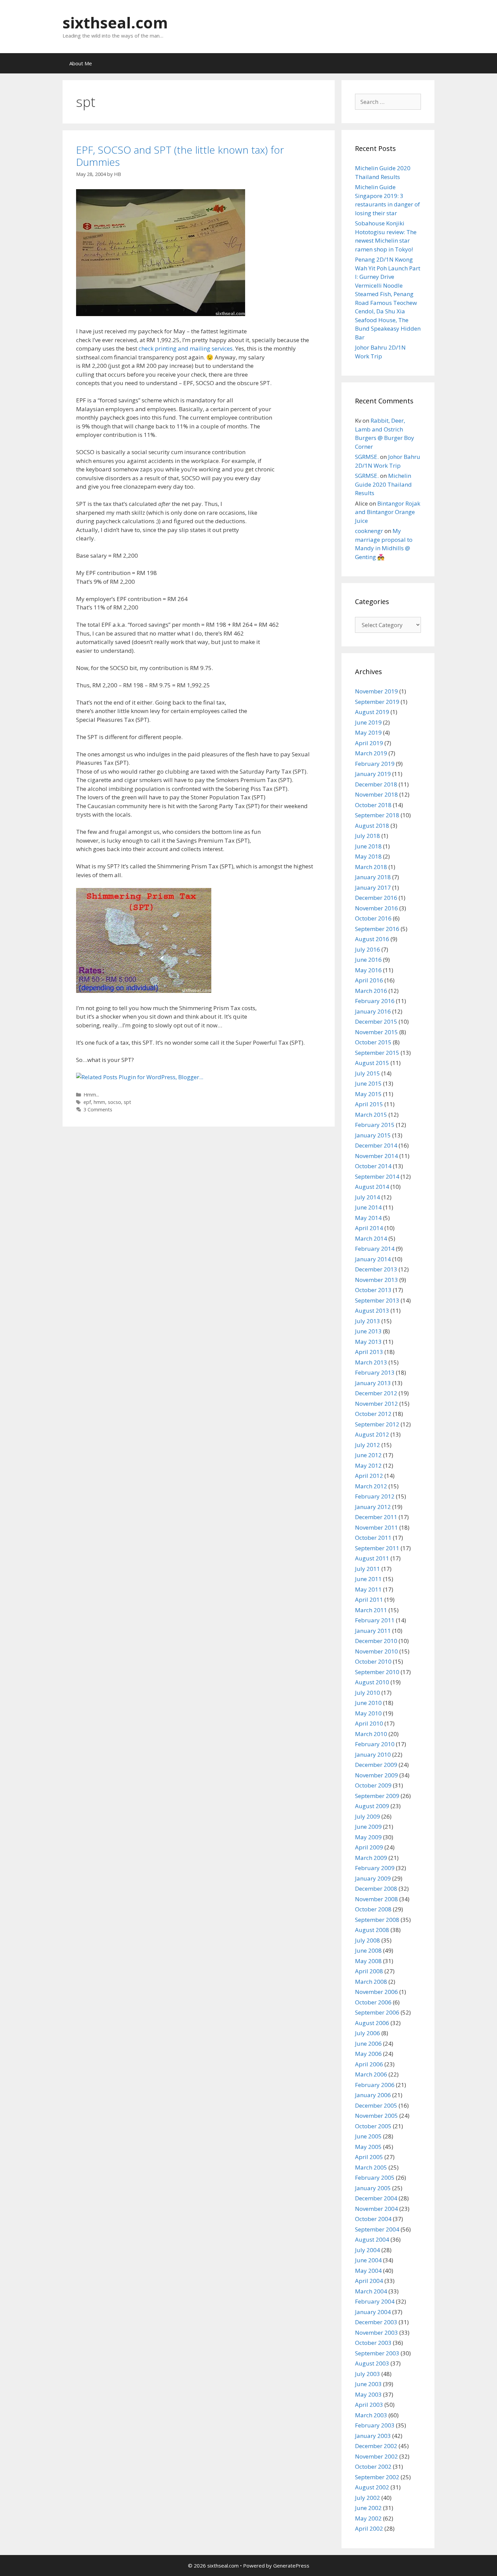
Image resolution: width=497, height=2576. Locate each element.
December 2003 (376, 2322)
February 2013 (375, 1372)
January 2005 (373, 2188)
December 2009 (376, 1765)
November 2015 (376, 1032)
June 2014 (368, 1207)
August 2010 (372, 1682)
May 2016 (368, 970)
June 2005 (368, 2136)
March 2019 (371, 753)
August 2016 (372, 939)
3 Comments (98, 1109)
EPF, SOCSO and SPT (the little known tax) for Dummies (180, 156)
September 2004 (377, 2229)
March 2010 (371, 1734)
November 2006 (376, 1992)
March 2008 (371, 1982)
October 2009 (373, 1785)
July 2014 (368, 1197)
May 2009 (368, 1837)
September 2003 (377, 2353)
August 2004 (372, 2239)
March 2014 (371, 1238)
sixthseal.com (115, 23)
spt (127, 1102)
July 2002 (368, 2498)
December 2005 (376, 2105)
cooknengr (369, 531)
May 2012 (368, 1465)
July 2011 (368, 1569)
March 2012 (371, 1486)
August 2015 (372, 1063)
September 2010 (377, 1672)
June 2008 (368, 1950)
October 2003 (373, 2343)
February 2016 (375, 1001)
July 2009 (368, 1816)
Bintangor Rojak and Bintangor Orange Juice (388, 512)
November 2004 (376, 2209)
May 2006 (368, 2054)
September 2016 (377, 929)
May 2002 (368, 2518)
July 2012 (368, 1445)
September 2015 (377, 1053)
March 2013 (371, 1362)
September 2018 (377, 815)
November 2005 (376, 2116)
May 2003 (368, 2394)
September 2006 (377, 2012)
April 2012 (369, 1476)
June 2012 (368, 1455)
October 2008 (373, 1909)
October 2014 (373, 1166)
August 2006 (372, 2023)
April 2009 (369, 1847)
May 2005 (368, 2147)
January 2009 (373, 1878)
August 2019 (372, 712)
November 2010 (376, 1651)
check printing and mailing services (186, 348)
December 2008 (376, 1889)
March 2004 (371, 2291)
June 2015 (368, 1083)
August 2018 (372, 826)
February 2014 (375, 1249)
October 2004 (373, 2219)
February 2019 (375, 764)
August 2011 (372, 1558)
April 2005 (369, 2157)
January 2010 (373, 1755)
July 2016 (368, 949)
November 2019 (376, 691)
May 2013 (368, 1342)
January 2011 (373, 1631)
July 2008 (368, 1940)
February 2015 (375, 1125)
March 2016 (371, 991)
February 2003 (375, 2425)
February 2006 (375, 2085)
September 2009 (377, 1796)
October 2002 (373, 2467)
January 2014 (373, 1259)
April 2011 (369, 1600)
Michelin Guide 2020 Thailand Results (383, 484)
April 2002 (369, 2528)
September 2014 (377, 1176)
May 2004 (368, 2271)
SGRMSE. (367, 457)
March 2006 (371, 2074)
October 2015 (373, 1042)
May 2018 (368, 856)
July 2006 (368, 2033)
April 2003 (369, 2405)
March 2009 (371, 1858)
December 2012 (376, 1393)
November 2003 (376, 2333)
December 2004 (376, 2198)
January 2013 (373, 1383)
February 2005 (375, 2178)
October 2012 (373, 1414)
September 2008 (377, 1920)
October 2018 (373, 805)
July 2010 (368, 1693)
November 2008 (376, 1899)
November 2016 (376, 908)
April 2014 (369, 1228)
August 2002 (372, 2487)
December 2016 (376, 898)
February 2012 (375, 1496)
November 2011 (376, 1527)
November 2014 (376, 1156)
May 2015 (368, 1094)
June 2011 (368, 1579)
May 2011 (368, 1589)
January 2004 (373, 2312)
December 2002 (376, 2446)
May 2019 (368, 732)
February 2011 (375, 1620)
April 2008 (369, 1971)
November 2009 (376, 1775)
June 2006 (368, 2044)
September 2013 (377, 1300)
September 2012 (377, 1424)
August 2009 (372, 1806)
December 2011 (376, 1517)
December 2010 (376, 1641)
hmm (99, 1102)
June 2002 (368, 2508)
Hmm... (91, 1095)
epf (87, 1102)
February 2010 (375, 1744)
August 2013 (372, 1311)
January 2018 (373, 877)
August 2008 (372, 1930)
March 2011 (371, 1610)
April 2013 (369, 1352)
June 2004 (368, 2260)
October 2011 (373, 1538)
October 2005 (373, 2126)
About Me (81, 63)
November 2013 (376, 1280)
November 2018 (376, 794)
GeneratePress (291, 2566)
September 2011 (377, 1548)
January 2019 (373, 774)
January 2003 (373, 2436)
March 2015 (371, 1115)
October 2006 (373, 2002)
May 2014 (368, 1218)
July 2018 (368, 836)
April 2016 (369, 980)
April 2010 (369, 1723)
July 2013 (368, 1321)
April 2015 (369, 1104)
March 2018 (371, 867)
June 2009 (368, 1827)
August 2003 (372, 2363)
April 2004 (369, 2281)
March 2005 (371, 2167)
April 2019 (369, 743)
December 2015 (376, 1021)
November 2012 (376, 1404)
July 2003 (368, 2374)
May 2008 (368, 1961)
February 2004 (375, 2301)
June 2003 (368, 2384)
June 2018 (368, 846)
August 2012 (372, 1434)
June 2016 (368, 960)
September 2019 (377, 702)
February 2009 (375, 1868)
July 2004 (368, 2250)
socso (114, 1102)
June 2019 (368, 722)
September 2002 (377, 2477)
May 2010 (368, 1713)
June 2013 (368, 1331)
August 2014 (372, 1187)
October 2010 (373, 1661)
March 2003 (371, 2415)
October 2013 (373, 1290)
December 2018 (376, 784)
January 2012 (373, 1507)
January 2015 (373, 1135)
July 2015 (368, 1073)
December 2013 (376, 1269)
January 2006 (373, 2095)
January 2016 (373, 1011)
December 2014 (376, 1145)
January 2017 (373, 887)
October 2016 (373, 918)
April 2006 (369, 2064)
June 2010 (368, 1703)
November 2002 (376, 2456)
